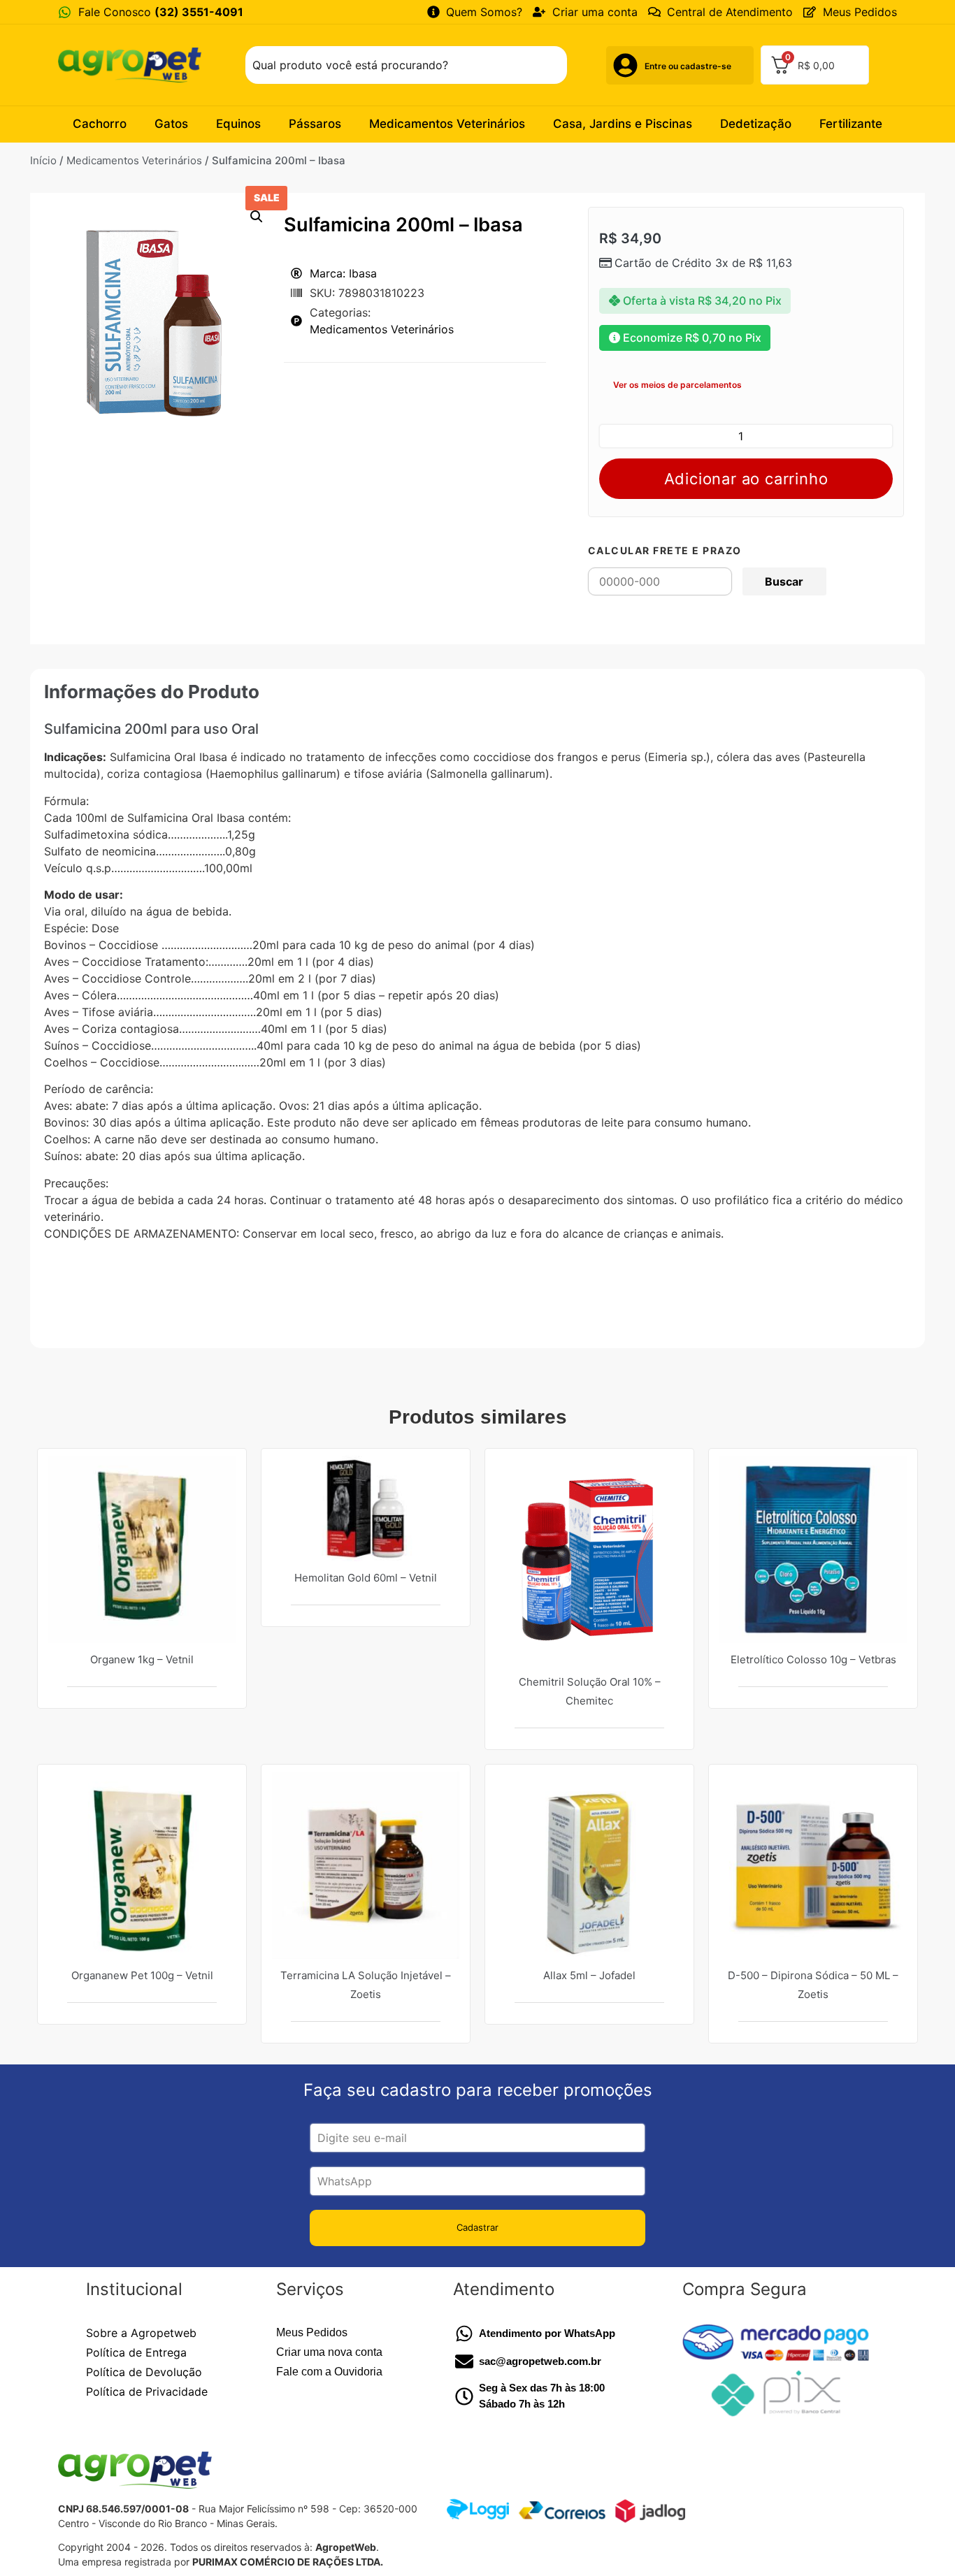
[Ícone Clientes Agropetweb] (625, 65)
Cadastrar (477, 2227)
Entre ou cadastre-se (688, 66)
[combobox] (406, 65)
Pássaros (315, 124)
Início (43, 160)
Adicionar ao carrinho (746, 479)
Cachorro (100, 124)
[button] (257, 217)
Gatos (171, 124)
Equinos (238, 124)
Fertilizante (851, 124)
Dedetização (756, 124)
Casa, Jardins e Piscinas (623, 124)
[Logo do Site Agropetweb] (134, 65)
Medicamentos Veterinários (447, 124)
